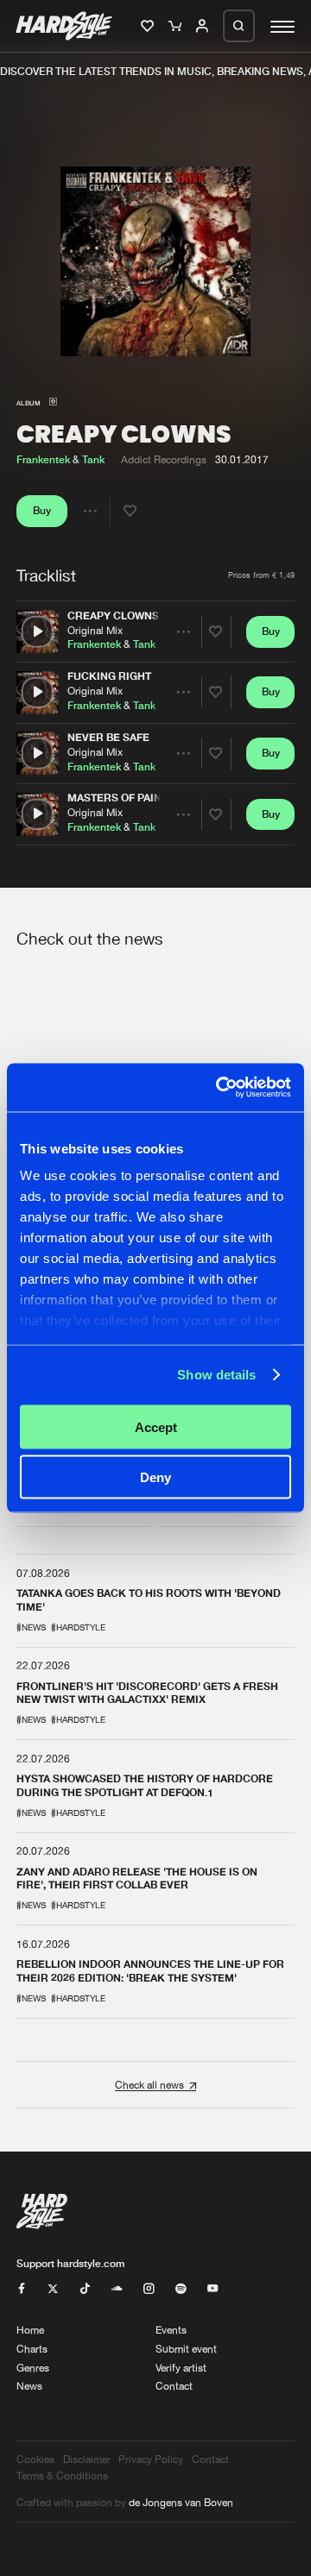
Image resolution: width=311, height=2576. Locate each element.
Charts (32, 2349)
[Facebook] (22, 2289)
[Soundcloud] (117, 2289)
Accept (156, 1426)
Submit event (186, 2349)
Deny (155, 1477)
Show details (216, 1375)
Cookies (35, 2459)
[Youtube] (213, 2289)
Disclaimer (87, 2459)
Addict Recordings (164, 459)
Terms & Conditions (62, 2475)
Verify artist (181, 2368)
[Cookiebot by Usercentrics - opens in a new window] (219, 1088)
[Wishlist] (149, 27)
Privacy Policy (151, 2459)
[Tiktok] (85, 2289)
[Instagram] (149, 2289)
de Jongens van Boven (181, 2502)
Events (171, 2330)
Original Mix (95, 629)
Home (30, 2330)
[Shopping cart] (177, 27)
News (29, 2386)
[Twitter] (53, 2289)
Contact (174, 2386)
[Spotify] (181, 2289)
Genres (33, 2368)
